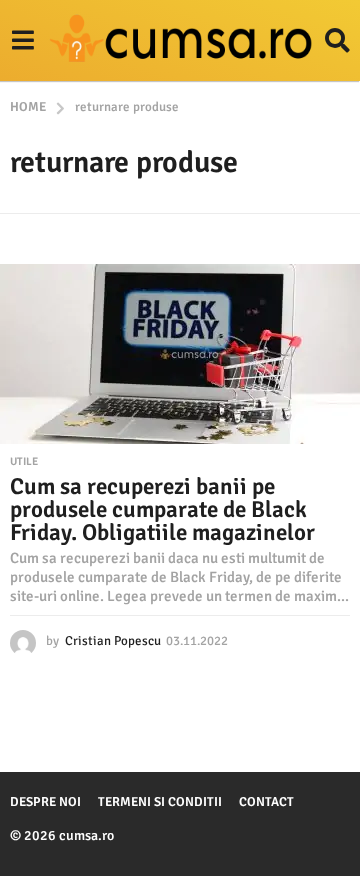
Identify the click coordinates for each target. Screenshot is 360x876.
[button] (22, 41)
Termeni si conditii (160, 802)
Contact (266, 802)
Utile (24, 462)
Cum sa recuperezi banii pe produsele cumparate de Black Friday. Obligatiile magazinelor (162, 509)
